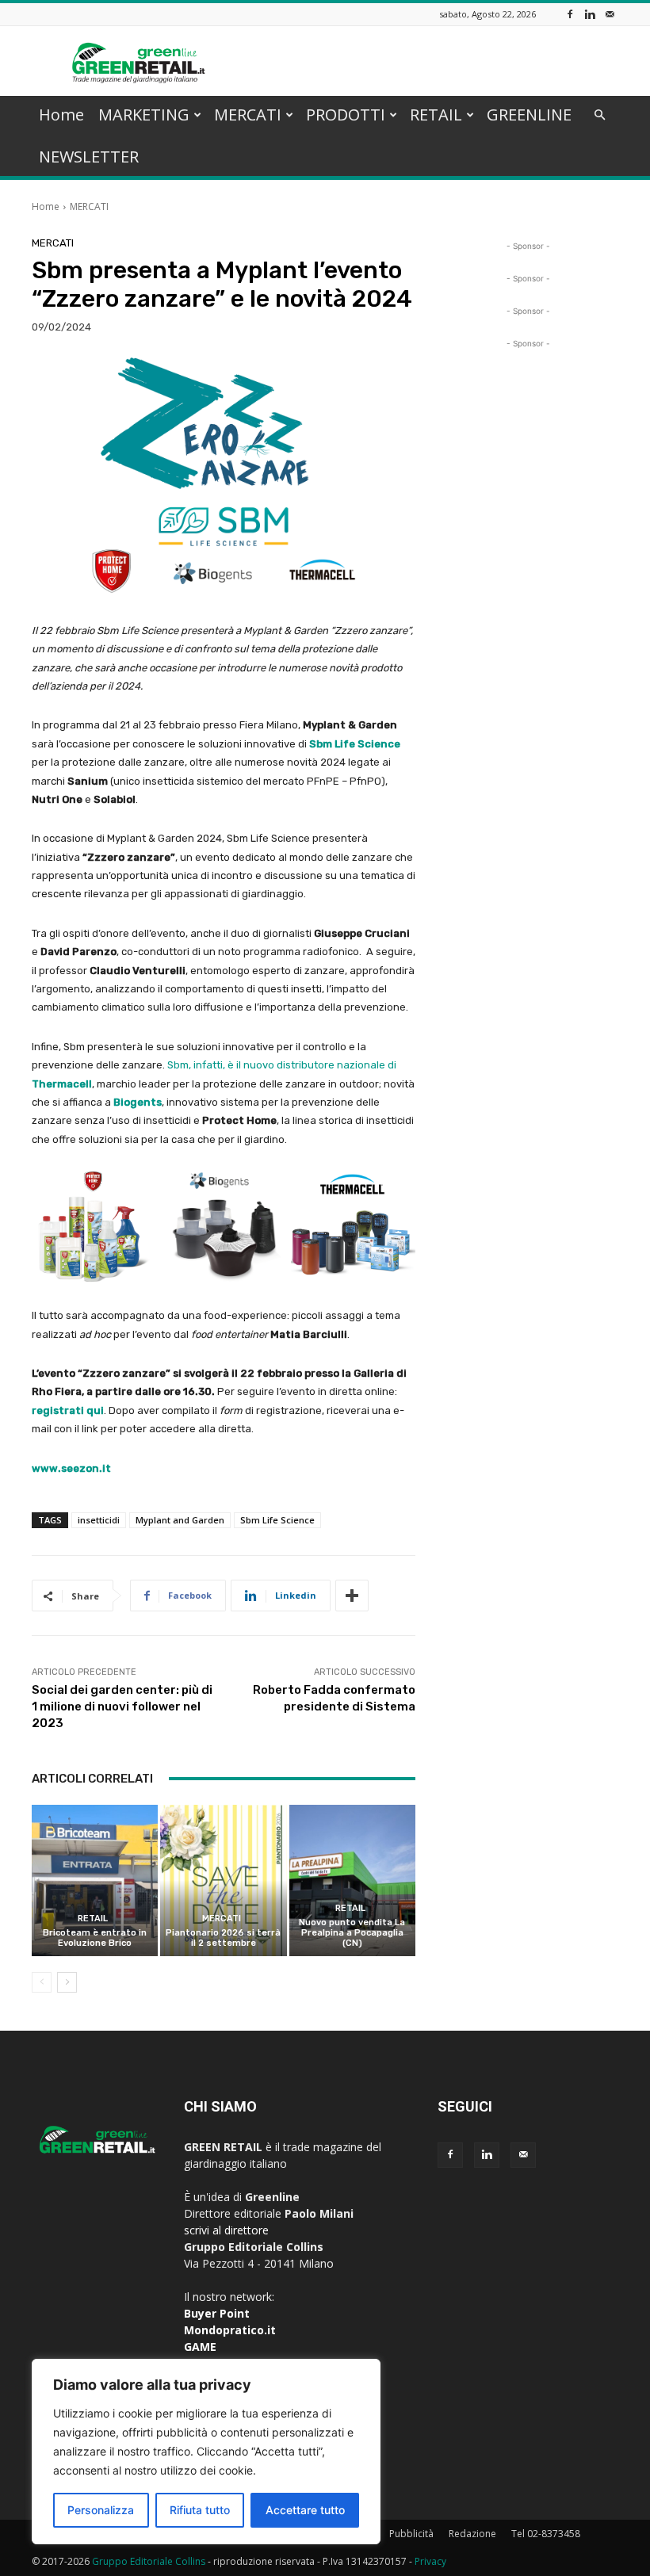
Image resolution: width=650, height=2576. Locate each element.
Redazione (472, 2534)
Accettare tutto (305, 2510)
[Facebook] (570, 14)
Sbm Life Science (277, 1520)
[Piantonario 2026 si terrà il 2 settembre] (223, 1880)
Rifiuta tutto (200, 2510)
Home (61, 115)
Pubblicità (411, 2534)
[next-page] (67, 1982)
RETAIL (436, 115)
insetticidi (99, 1520)
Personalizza (101, 2510)
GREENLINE (529, 115)
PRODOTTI (346, 115)
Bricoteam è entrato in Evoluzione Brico (95, 1938)
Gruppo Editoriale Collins (149, 2561)
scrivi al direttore (226, 2230)
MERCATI (248, 115)
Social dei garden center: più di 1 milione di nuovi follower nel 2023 (122, 1707)
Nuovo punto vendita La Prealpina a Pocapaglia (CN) (352, 1933)
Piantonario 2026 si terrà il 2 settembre (223, 1938)
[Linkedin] (590, 14)
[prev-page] (42, 1982)
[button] (599, 115)
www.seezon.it (71, 1468)
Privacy (430, 2561)
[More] (352, 1596)
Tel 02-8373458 (546, 2534)
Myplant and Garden (180, 1520)
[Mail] (610, 14)
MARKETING (144, 115)
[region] (206, 2452)
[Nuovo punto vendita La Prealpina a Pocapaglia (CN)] (352, 1880)
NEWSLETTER (89, 157)
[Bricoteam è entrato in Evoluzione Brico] (95, 1880)
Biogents (138, 1102)
